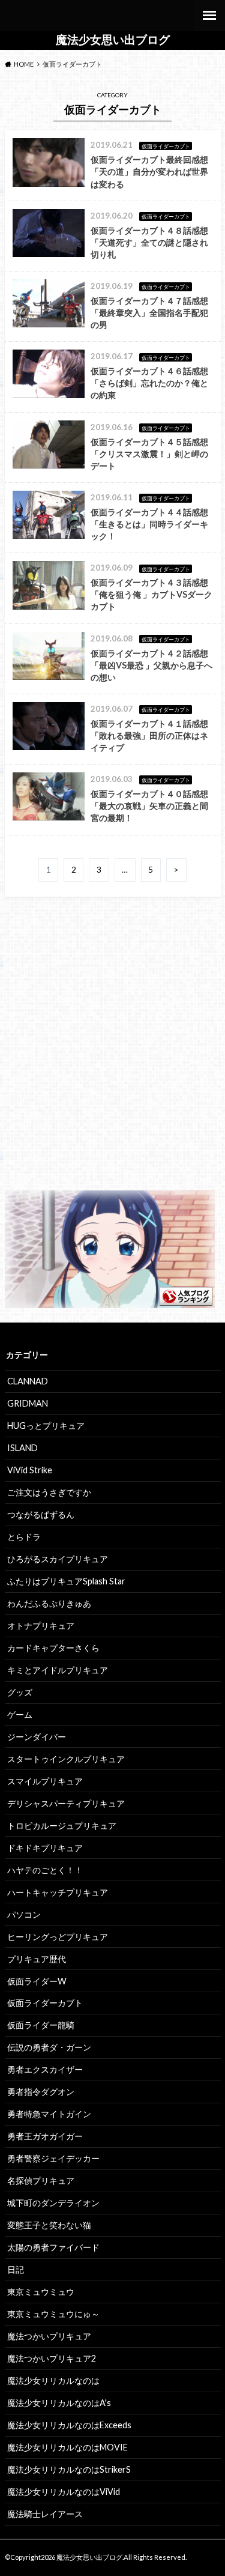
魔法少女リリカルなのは (53, 2381)
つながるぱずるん (41, 1514)
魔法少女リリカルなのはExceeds (69, 2425)
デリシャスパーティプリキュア (66, 1803)
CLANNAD (28, 1381)
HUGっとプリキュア (46, 1426)
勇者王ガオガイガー (45, 2136)
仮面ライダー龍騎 (41, 2025)
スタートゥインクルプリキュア (66, 1759)
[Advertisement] (112, 1054)
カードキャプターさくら (53, 1648)
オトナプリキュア (41, 1626)
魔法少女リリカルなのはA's (59, 2403)
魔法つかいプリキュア (49, 2336)
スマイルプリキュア (45, 1781)
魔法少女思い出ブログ (113, 40)
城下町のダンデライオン (53, 2203)
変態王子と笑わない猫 (49, 2225)
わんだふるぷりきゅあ (49, 1603)
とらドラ (24, 1537)
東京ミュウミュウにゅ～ (53, 2314)
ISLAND (22, 1448)
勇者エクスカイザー (45, 2069)
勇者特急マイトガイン (49, 2114)
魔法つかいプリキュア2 (52, 2358)
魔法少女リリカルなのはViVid (64, 2492)
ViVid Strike (30, 1470)
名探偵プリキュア (41, 2181)
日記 (16, 2269)
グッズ (20, 1692)
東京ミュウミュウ (41, 2292)
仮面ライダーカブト (45, 2003)
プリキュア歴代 (37, 1959)
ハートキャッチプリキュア (58, 1892)
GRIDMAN (28, 1403)
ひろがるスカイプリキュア (58, 1559)
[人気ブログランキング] (110, 1301)
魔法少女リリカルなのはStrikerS (69, 2469)
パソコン (24, 1914)
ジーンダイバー (37, 1737)
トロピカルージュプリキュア (62, 1826)
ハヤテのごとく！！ (45, 1870)
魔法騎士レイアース (45, 2514)
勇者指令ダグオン (41, 2092)
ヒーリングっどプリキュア (58, 1937)
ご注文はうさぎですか (49, 1492)
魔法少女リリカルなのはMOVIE (67, 2447)
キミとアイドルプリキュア (58, 1670)
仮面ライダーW (37, 1981)
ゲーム (20, 1714)
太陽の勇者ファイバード (53, 2247)
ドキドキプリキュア (45, 1848)
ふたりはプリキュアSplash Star (66, 1581)
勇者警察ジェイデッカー (53, 2158)
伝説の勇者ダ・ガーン (49, 2047)
